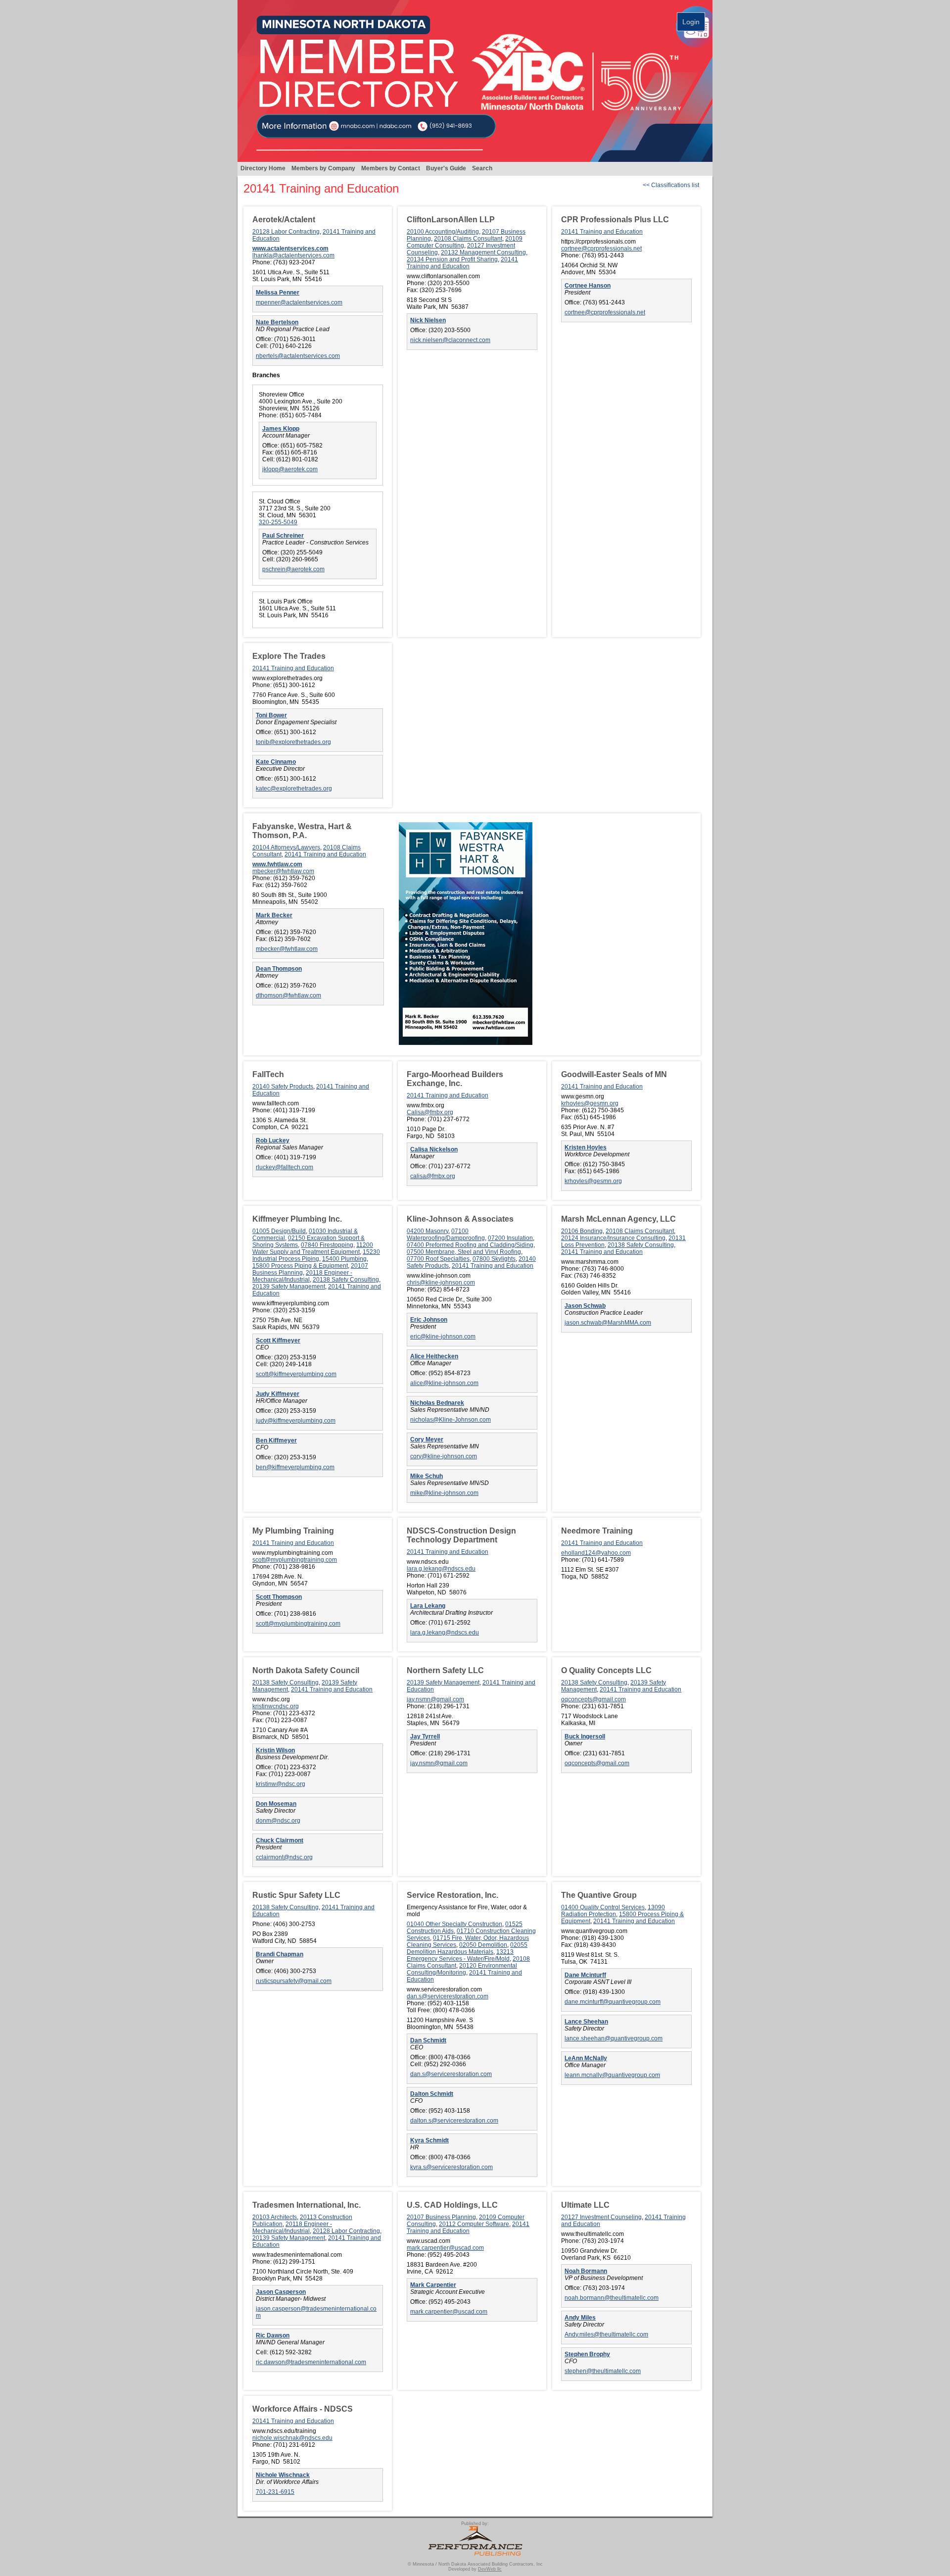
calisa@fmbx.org (433, 1176)
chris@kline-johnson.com (441, 1283)
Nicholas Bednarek (437, 1403)
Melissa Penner (278, 293)
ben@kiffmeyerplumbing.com (295, 1467)
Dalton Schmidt (432, 2094)
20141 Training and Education (462, 263)
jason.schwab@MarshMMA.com (608, 1323)
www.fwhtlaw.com (277, 864)
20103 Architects (275, 2217)
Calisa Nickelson (434, 1149)
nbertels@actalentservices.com (298, 356)
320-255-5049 (278, 522)
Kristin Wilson (275, 1750)
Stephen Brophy (587, 2354)
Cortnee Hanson (588, 286)
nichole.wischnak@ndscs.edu (292, 2438)
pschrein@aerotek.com (293, 569)
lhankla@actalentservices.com (293, 255)
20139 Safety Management (289, 1287)
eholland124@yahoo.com (596, 1553)
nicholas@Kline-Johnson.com (451, 1420)
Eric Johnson (429, 1320)
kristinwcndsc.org (276, 1706)
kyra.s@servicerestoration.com (451, 2167)
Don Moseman (276, 1804)
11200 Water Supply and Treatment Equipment (313, 1248)
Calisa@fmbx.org (430, 1112)
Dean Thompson (279, 969)
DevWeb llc (490, 2569)
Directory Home (263, 168)
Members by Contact (391, 168)
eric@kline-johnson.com (443, 1337)
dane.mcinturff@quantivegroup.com (613, 2002)
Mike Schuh (427, 1476)
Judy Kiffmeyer (278, 1394)
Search (482, 168)
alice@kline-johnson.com (444, 1383)
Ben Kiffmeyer (276, 1440)
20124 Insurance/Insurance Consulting (613, 1238)
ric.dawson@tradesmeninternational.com (311, 2362)
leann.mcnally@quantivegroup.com (612, 2075)
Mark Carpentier (433, 2285)
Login (691, 22)
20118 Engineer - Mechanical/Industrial (302, 1276)
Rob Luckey (273, 1140)
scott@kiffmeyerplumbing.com (296, 1374)
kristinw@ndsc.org (281, 1784)
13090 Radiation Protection (613, 1911)
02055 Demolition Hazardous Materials (467, 1948)
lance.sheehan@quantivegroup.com (614, 2038)
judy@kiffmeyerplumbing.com (296, 1421)
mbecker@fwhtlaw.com (283, 871)
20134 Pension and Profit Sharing (452, 259)
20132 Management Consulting (483, 252)
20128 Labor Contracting (286, 232)
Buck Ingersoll (585, 1736)
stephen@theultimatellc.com (603, 2371)
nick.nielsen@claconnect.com (450, 340)
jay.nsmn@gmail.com (435, 1699)
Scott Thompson (279, 1597)
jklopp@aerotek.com (290, 469)
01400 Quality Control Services (603, 1907)
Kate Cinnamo (276, 762)
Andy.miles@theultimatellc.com (606, 2334)
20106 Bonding (582, 1231)
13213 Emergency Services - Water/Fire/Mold (460, 1955)
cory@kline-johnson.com (444, 1456)
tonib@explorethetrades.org (293, 742)
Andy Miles (580, 2318)
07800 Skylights (494, 1259)
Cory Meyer (427, 1439)
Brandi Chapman (280, 1954)
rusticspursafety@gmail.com (294, 1981)
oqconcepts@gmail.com (594, 1699)
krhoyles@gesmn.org (590, 1103)
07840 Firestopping (327, 1245)
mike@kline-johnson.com (444, 1493)
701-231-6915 (275, 2492)
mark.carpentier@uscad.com (445, 2248)
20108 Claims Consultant (468, 239)
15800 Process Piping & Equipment (300, 1266)
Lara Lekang (428, 1606)
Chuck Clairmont (280, 1840)
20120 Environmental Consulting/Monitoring (462, 1969)
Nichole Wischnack (283, 2475)
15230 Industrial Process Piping (316, 1255)
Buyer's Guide (446, 168)
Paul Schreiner (283, 536)
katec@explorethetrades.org (294, 789)
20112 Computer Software (474, 2224)
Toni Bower (271, 715)
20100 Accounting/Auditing (443, 232)
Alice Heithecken (434, 1356)
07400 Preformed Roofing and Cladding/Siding (470, 1245)
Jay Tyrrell (425, 1736)
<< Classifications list (671, 185)
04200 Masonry (427, 1231)
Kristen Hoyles (586, 1147)
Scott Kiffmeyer (278, 1340)
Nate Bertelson (277, 322)
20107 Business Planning (441, 2217)
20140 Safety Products (283, 1087)
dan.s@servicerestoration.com (448, 1996)
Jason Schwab (585, 1306)
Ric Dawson (273, 2335)
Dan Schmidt (428, 2040)
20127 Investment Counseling (601, 2217)
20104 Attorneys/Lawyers (286, 847)
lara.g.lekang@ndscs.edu (441, 1569)
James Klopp (281, 429)
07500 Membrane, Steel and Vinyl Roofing (464, 1252)
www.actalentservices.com (290, 248)
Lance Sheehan (586, 2022)
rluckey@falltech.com (285, 1167)
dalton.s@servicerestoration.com (454, 2121)
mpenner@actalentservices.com (299, 302)
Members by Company (323, 168)
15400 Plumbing (344, 1259)
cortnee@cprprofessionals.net (601, 248)
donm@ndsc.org (278, 1821)
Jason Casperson (281, 2292)
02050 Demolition (483, 1945)
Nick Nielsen (428, 320)
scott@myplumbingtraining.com (295, 1560)
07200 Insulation (510, 1238)
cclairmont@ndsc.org (284, 1857)
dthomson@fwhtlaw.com (288, 995)
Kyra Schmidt (429, 2140)
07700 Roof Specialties (438, 1259)
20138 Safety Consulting (346, 1280)
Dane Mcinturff (585, 1975)
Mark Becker (274, 915)
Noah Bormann (586, 2271)
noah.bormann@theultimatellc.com (612, 2298)
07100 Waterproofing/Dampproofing (446, 1235)
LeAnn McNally (586, 2058)
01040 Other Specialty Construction (454, 1924)
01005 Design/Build (279, 1231)
